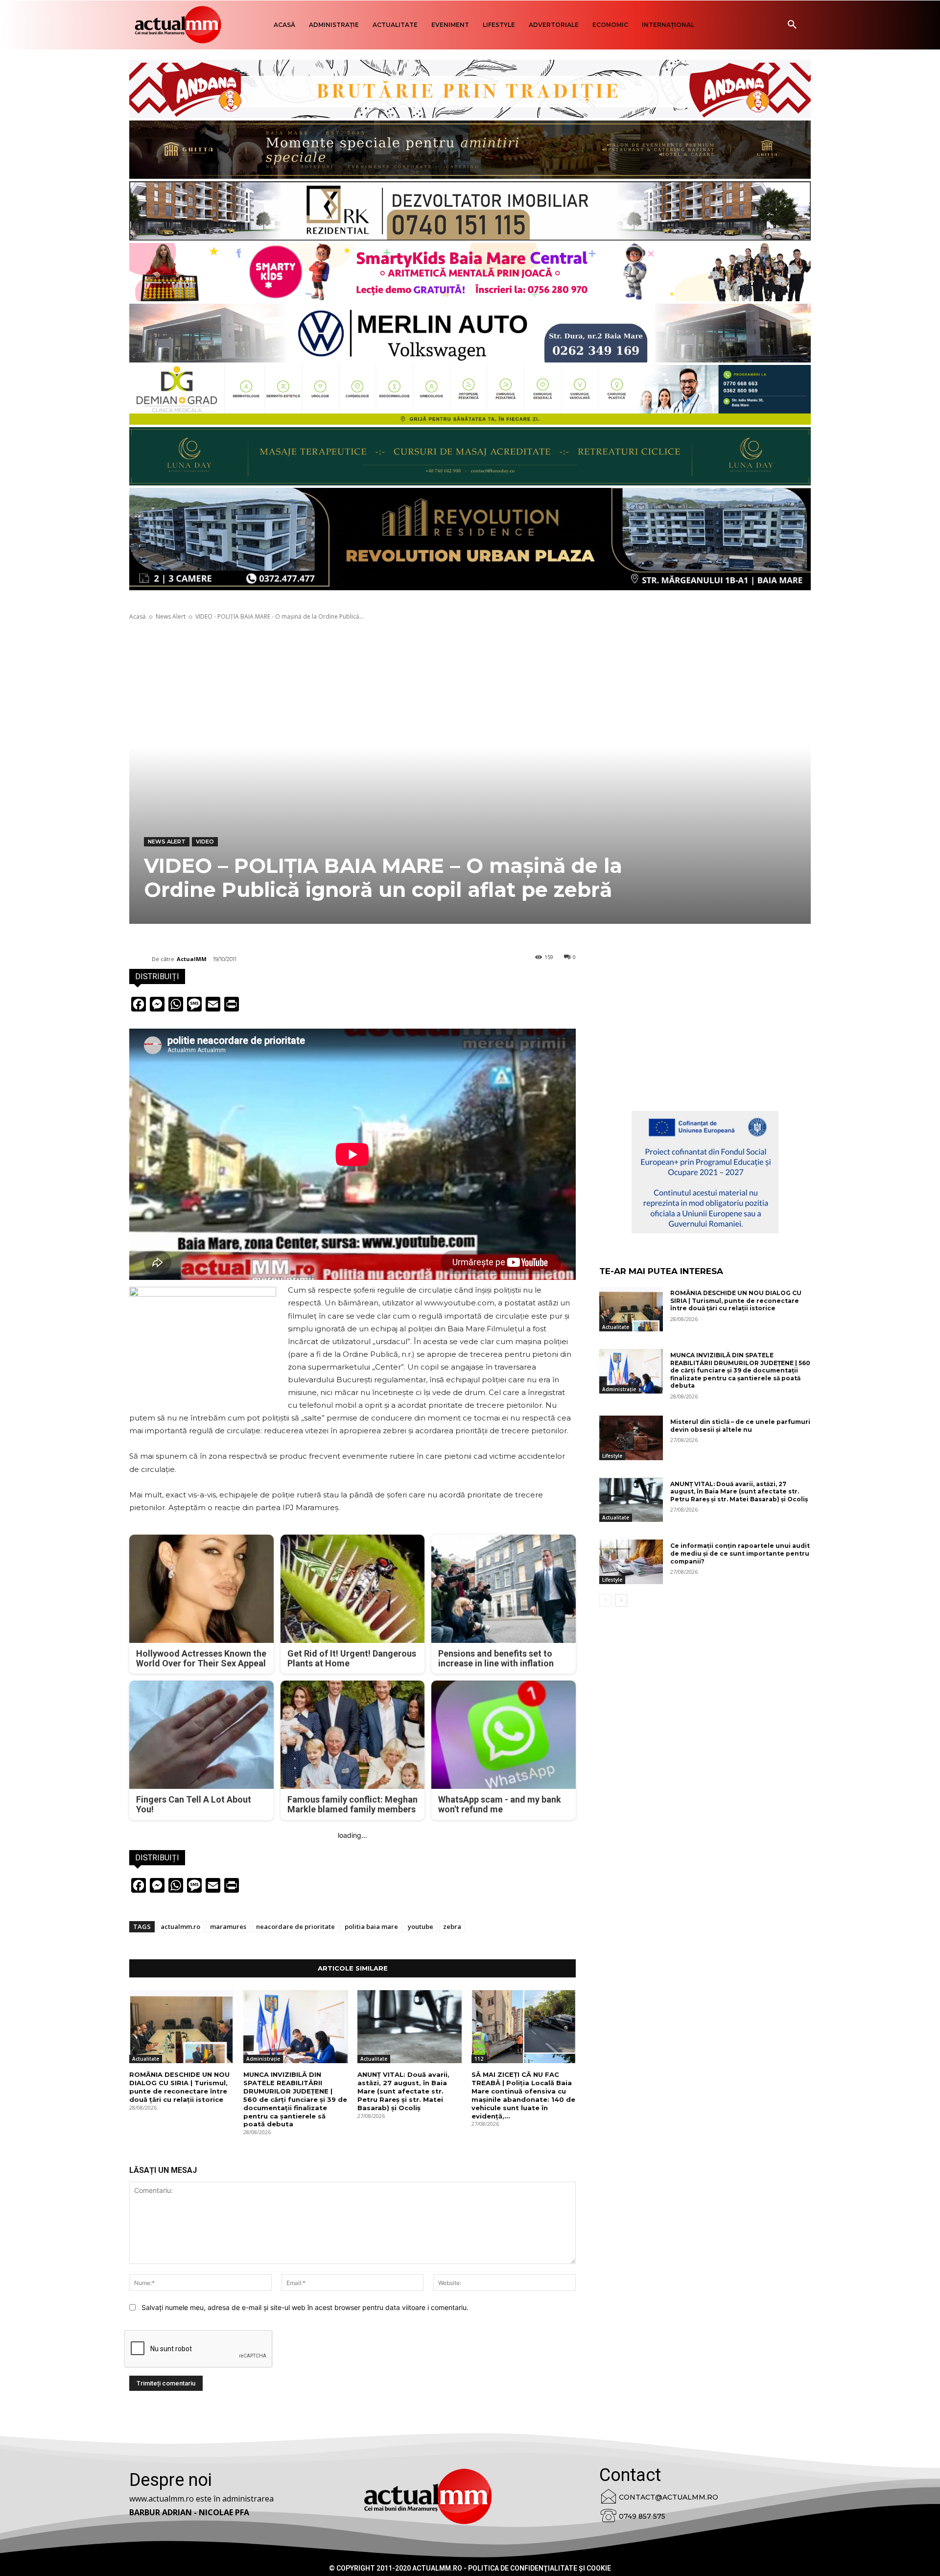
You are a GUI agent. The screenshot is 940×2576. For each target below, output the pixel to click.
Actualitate (146, 2059)
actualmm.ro (180, 1926)
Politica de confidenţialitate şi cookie (540, 2568)
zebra (452, 1926)
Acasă (138, 616)
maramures (228, 1926)
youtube (421, 1926)
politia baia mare (371, 1926)
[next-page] (621, 1600)
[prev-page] (605, 1600)
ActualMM (192, 959)
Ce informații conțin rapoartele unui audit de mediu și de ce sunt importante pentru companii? (740, 1553)
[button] (792, 25)
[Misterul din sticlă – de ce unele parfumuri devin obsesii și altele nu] (631, 1438)
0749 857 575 (642, 2516)
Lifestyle (612, 1456)
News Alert (171, 616)
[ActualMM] (141, 959)
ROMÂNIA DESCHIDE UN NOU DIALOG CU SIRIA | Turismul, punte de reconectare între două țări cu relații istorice (179, 2087)
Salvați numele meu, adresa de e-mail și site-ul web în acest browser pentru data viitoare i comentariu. (305, 2307)
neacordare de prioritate (295, 1926)
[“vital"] (705, 1172)
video (205, 842)
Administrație (263, 2059)
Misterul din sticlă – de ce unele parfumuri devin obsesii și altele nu (740, 1426)
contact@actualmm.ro (669, 2497)
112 (479, 2059)
